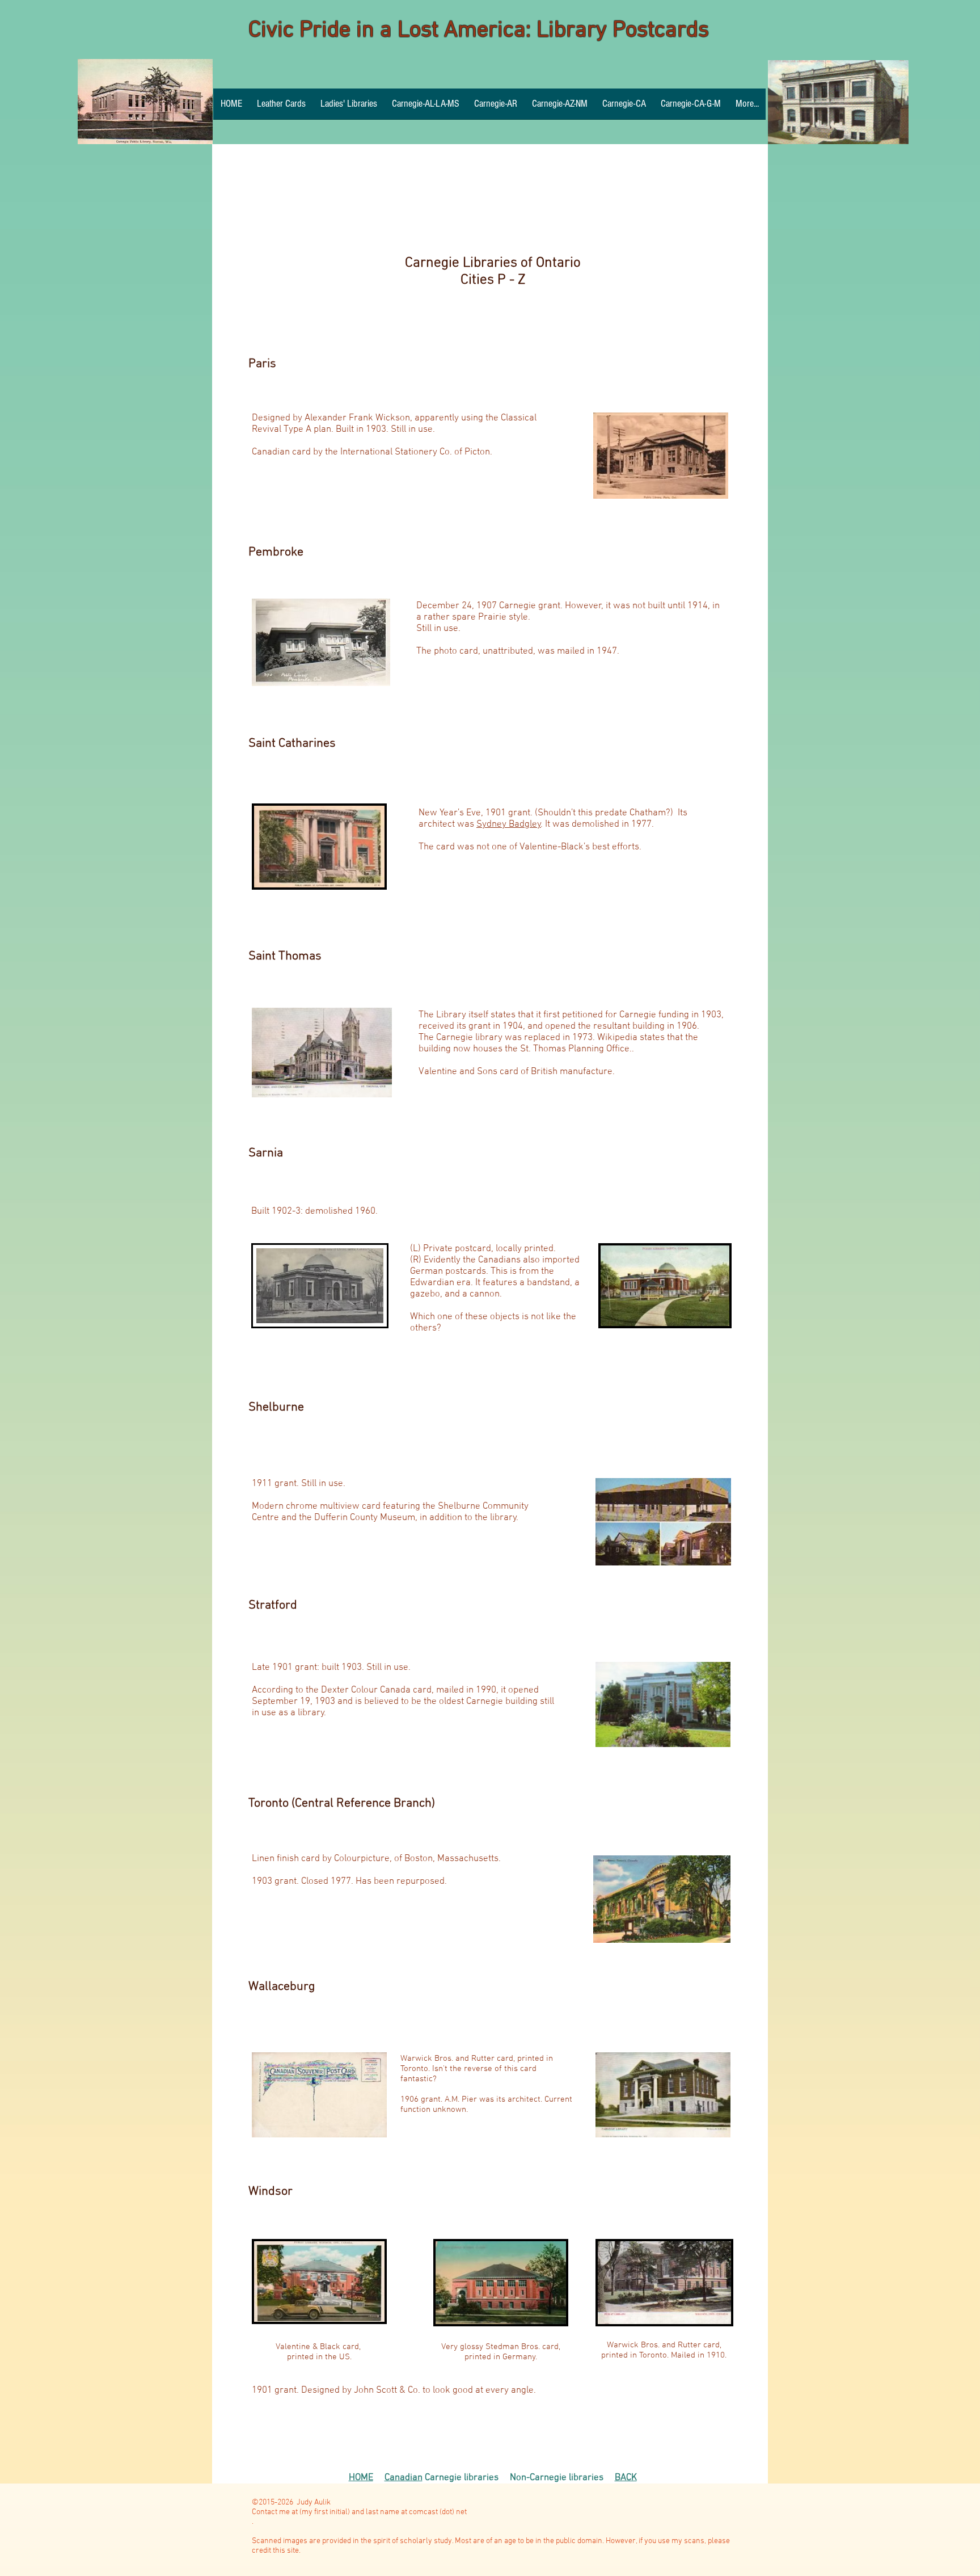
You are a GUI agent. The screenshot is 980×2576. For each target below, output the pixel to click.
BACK (626, 2478)
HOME (361, 2478)
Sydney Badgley (509, 824)
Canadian (404, 2478)
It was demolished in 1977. (598, 824)
